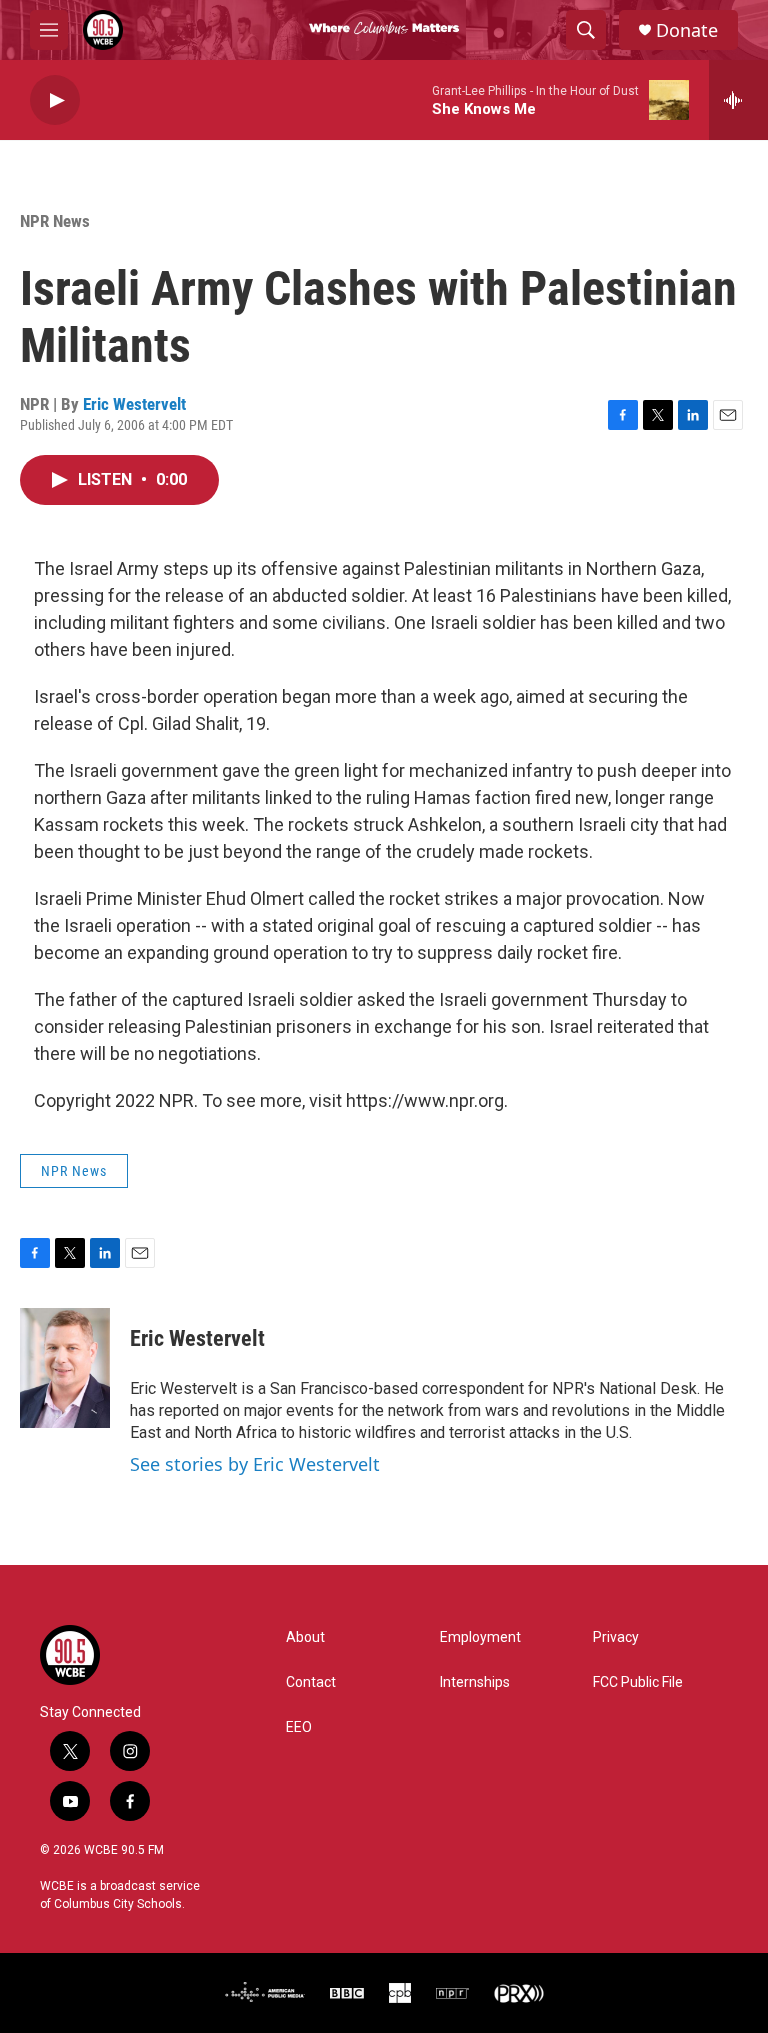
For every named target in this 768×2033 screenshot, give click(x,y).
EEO (299, 1727)
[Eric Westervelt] (65, 1368)
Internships (475, 1682)
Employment (480, 1637)
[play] (55, 100)
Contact (311, 1682)
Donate (687, 30)
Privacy (616, 1637)
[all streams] (738, 100)
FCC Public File (638, 1682)
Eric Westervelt (134, 404)
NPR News (55, 221)
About (305, 1637)
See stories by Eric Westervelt (255, 1464)
